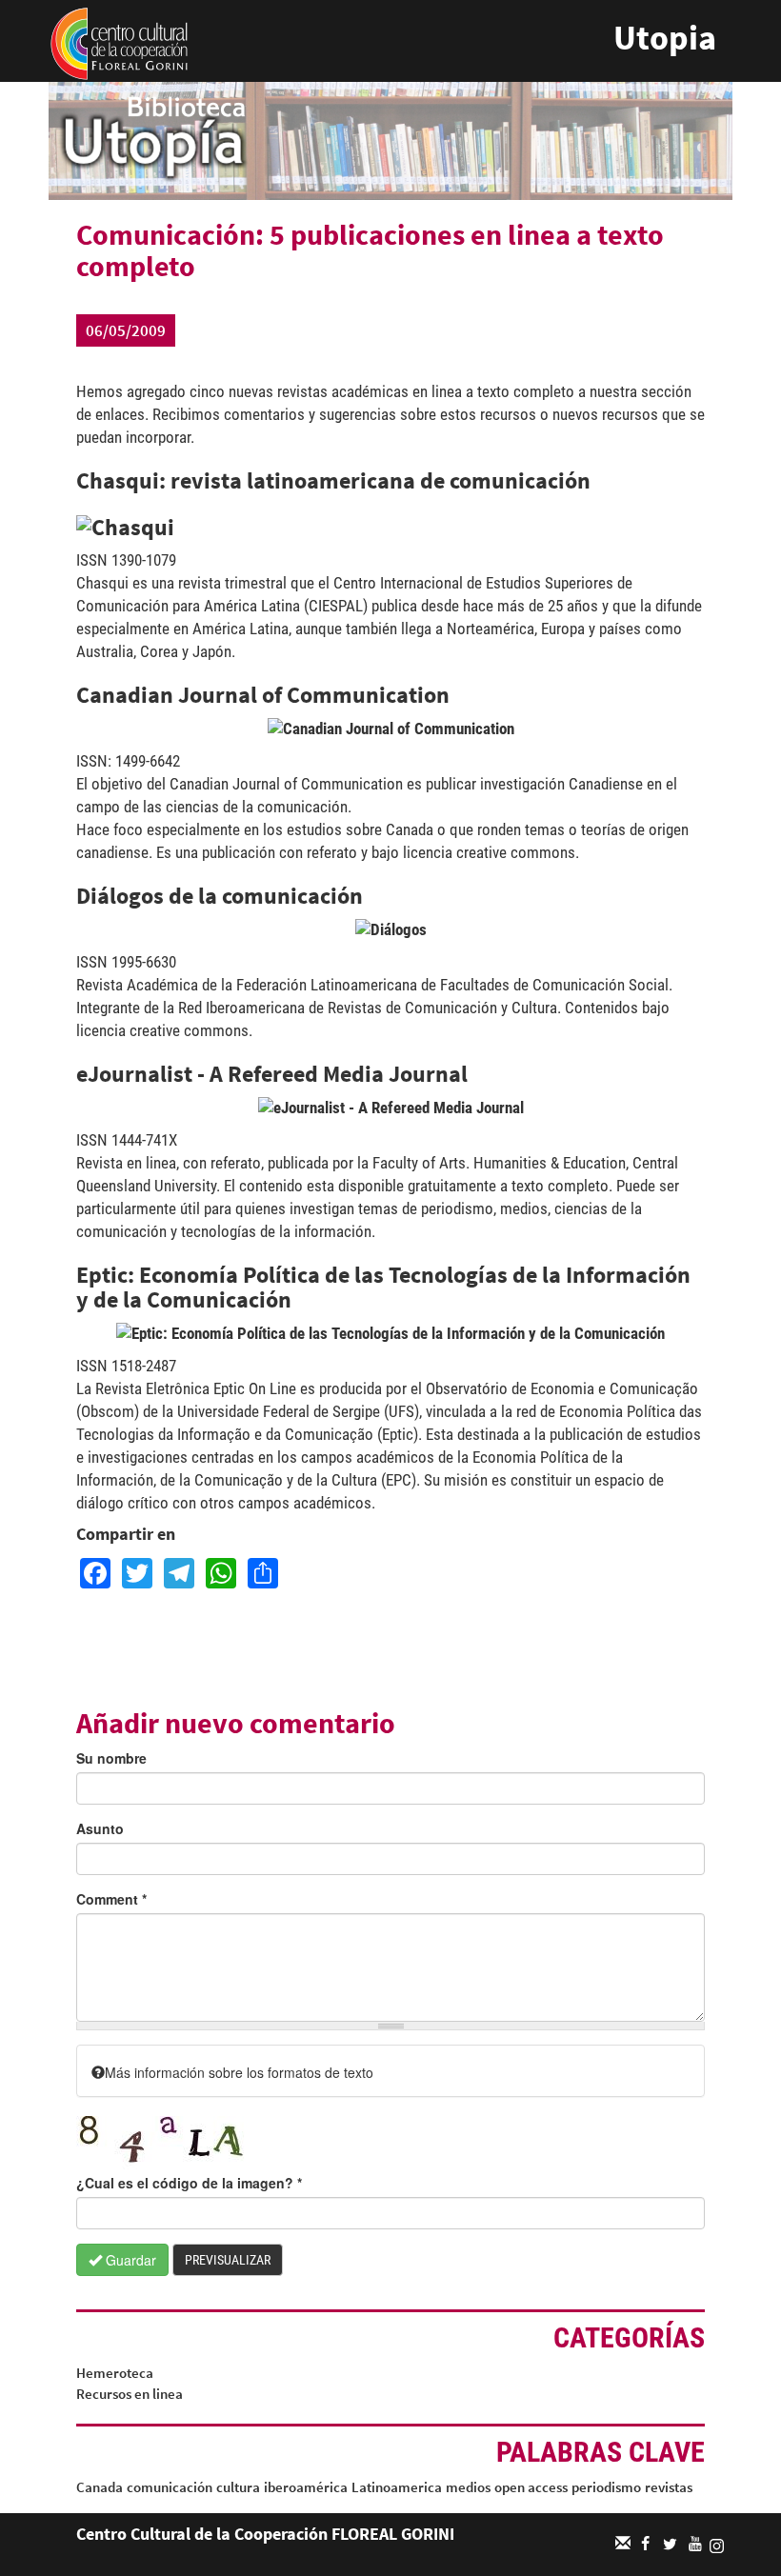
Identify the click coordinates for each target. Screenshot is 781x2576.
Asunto (100, 1828)
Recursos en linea (130, 2394)
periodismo (606, 2487)
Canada (100, 2487)
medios (468, 2487)
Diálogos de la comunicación (220, 896)
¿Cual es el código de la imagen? (189, 2183)
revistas (669, 2487)
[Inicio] (119, 42)
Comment (111, 1899)
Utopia (665, 38)
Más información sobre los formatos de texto (239, 2072)
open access (531, 2487)
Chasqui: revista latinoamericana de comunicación (333, 480)
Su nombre (111, 1758)
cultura (238, 2487)
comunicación (170, 2487)
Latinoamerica (397, 2487)
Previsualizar (228, 2260)
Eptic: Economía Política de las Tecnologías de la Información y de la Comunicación (383, 1287)
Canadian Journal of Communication (263, 695)
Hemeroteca (115, 2373)
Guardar (129, 2260)
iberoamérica (306, 2487)
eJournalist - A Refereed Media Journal (272, 1074)
